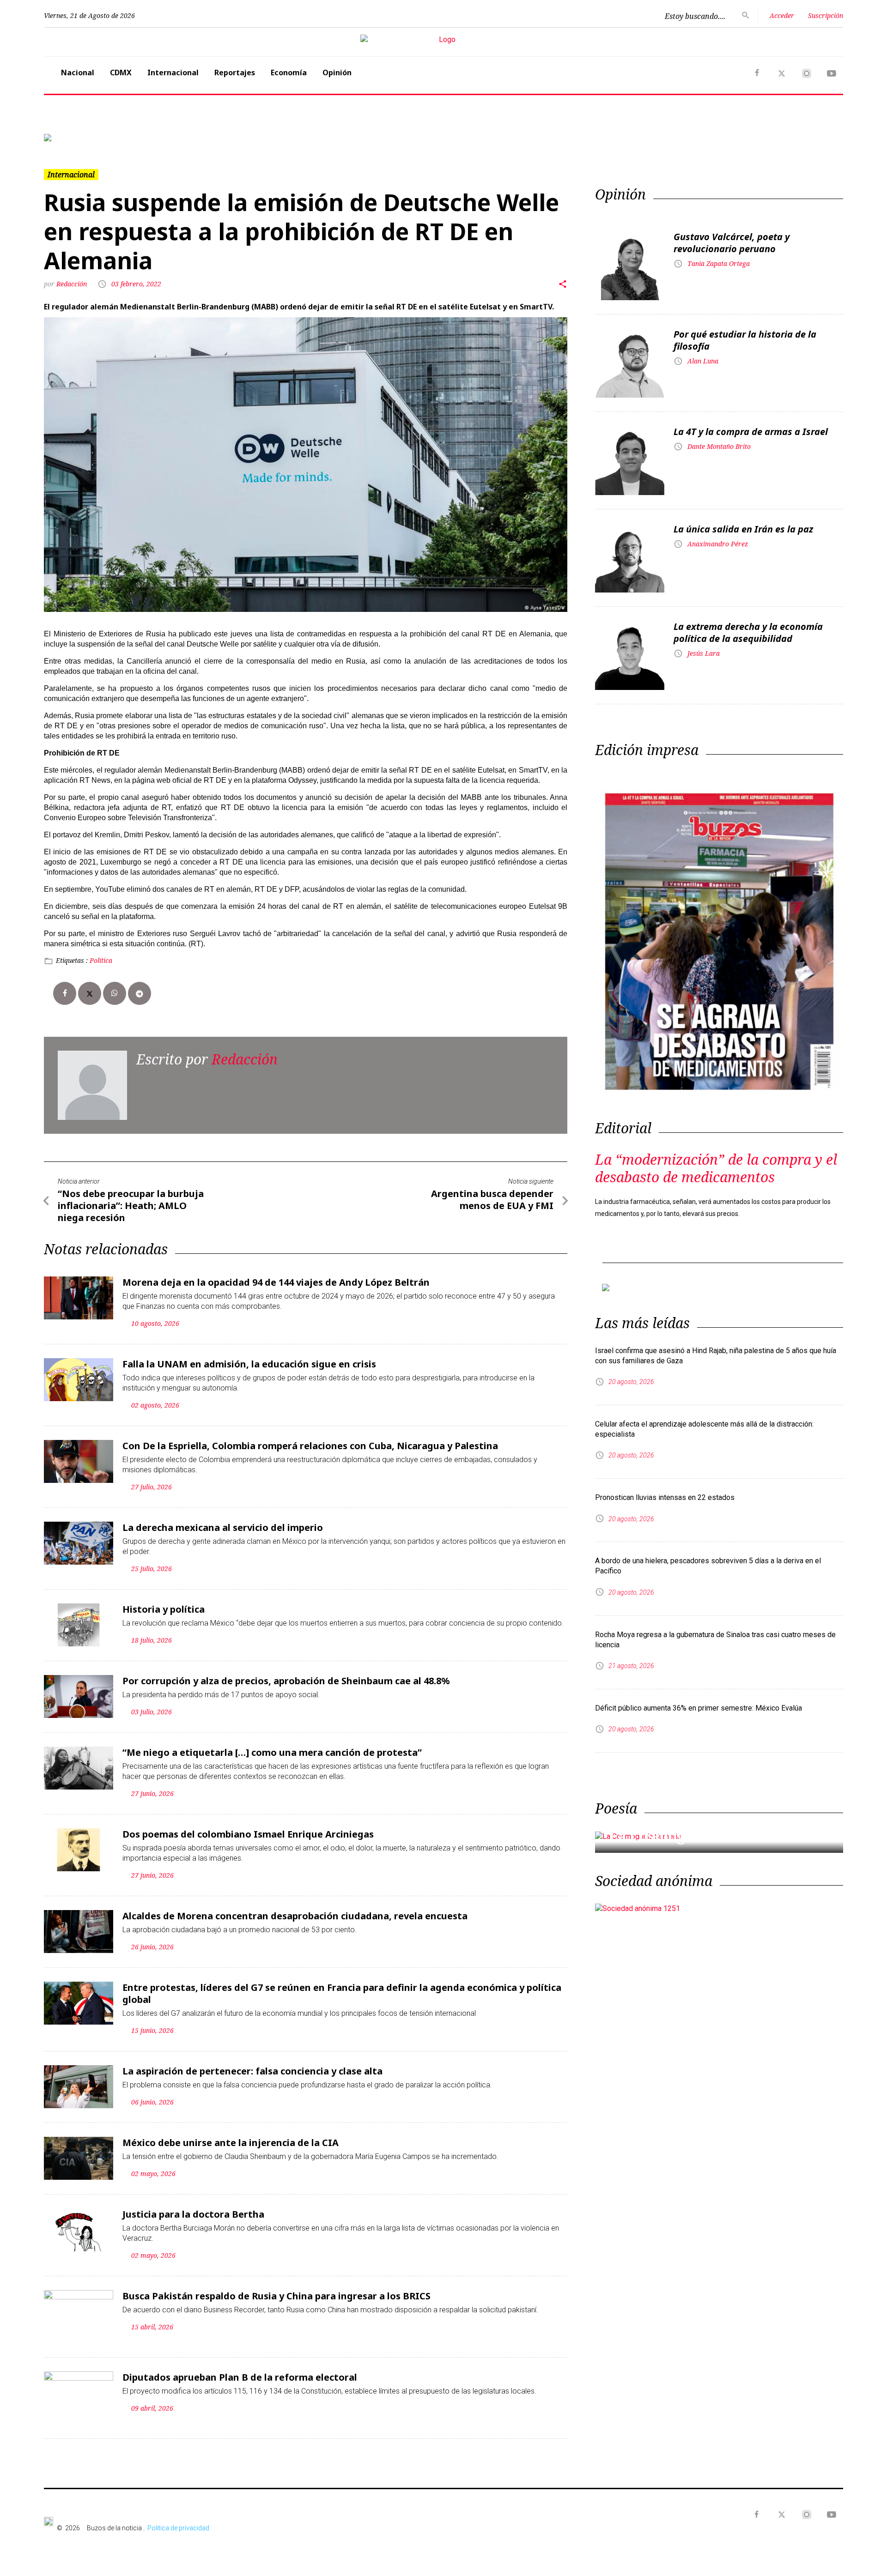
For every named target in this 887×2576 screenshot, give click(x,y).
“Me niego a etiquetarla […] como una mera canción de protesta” (272, 1752)
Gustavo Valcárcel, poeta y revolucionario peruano (732, 243)
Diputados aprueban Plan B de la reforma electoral (240, 2377)
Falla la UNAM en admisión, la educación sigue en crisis (249, 1364)
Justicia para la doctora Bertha (193, 2214)
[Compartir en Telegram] (140, 993)
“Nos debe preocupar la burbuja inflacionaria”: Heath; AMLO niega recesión (131, 1206)
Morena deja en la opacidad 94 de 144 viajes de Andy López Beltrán (276, 1282)
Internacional (173, 73)
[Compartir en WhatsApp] (115, 993)
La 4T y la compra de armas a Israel (751, 432)
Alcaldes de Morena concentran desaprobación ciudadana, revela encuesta (295, 1916)
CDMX (121, 73)
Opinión (337, 73)
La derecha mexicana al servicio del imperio (223, 1527)
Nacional (78, 73)
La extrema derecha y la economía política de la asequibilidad (748, 632)
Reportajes (235, 73)
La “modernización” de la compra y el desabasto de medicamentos (716, 1168)
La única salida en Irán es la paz (743, 529)
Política (101, 960)
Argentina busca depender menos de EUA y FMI (492, 1200)
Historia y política (164, 1609)
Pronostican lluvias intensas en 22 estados (665, 1497)
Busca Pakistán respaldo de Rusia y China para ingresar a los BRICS (276, 2296)
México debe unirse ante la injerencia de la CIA (231, 2143)
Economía (289, 73)
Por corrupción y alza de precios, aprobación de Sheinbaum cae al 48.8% (286, 1681)
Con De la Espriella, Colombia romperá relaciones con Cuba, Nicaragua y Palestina (310, 1446)
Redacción (73, 284)
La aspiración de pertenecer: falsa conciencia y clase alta (252, 2071)
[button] (104, 138)
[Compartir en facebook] (65, 993)
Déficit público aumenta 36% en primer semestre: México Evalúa (699, 1708)
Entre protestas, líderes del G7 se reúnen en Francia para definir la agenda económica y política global (342, 1993)
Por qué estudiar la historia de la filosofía (745, 340)
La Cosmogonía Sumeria (695, 1836)
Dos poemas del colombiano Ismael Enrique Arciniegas (248, 1834)
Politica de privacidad (178, 2528)
